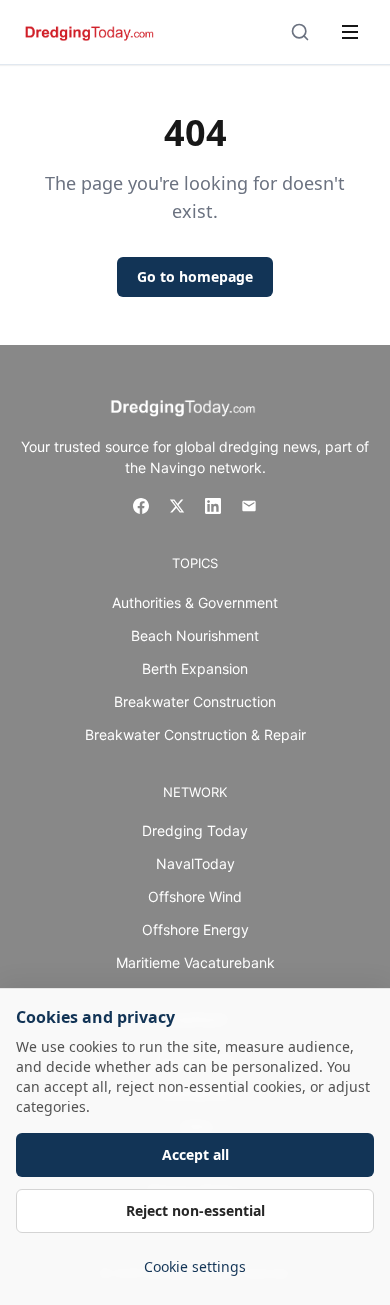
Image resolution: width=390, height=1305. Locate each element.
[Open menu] (350, 32)
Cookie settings (195, 1266)
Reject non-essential (195, 1210)
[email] (249, 506)
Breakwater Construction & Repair (195, 734)
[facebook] (141, 506)
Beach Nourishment (195, 635)
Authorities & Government (195, 602)
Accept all (195, 1154)
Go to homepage (195, 276)
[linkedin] (213, 506)
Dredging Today (195, 830)
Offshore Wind (195, 896)
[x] (177, 506)
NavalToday (195, 863)
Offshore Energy (195, 929)
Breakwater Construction (195, 701)
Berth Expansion (195, 668)
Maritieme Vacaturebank (195, 962)
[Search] (300, 32)
